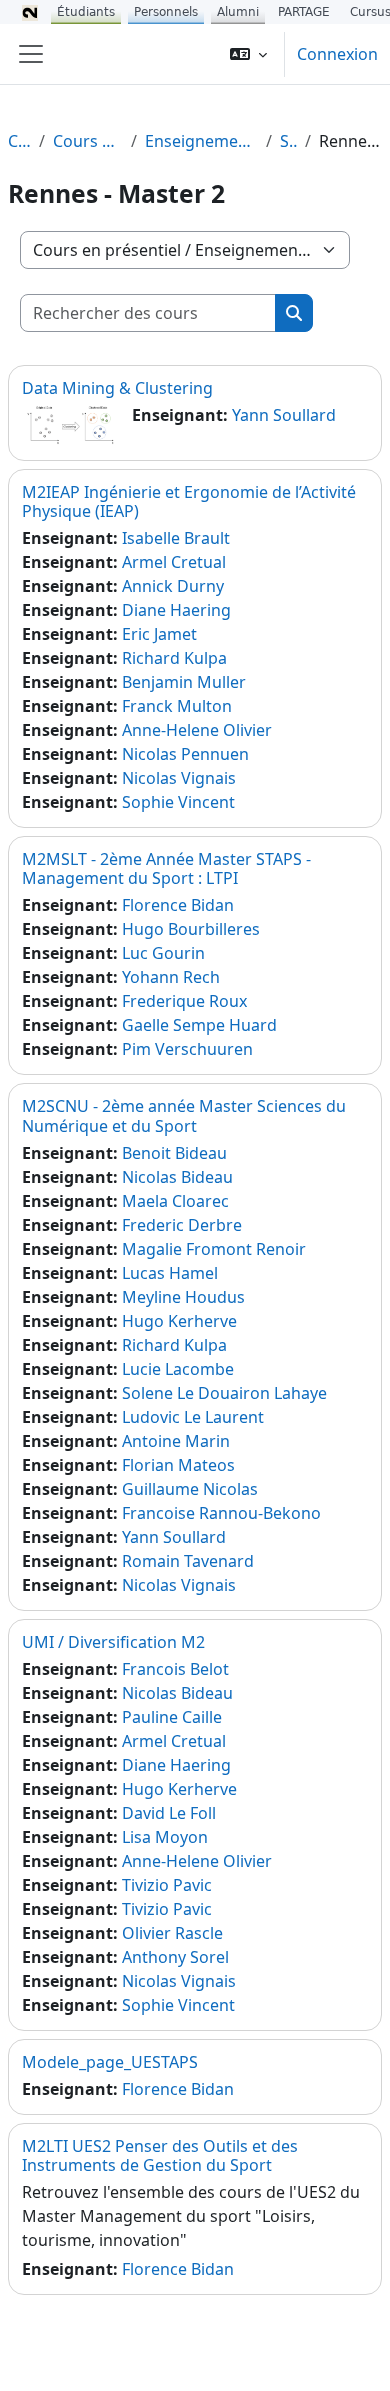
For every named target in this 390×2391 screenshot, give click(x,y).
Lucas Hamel (170, 1273)
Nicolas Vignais (179, 778)
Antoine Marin (176, 1441)
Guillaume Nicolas (190, 1489)
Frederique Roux (184, 1001)
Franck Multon (177, 706)
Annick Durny (173, 586)
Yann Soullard (284, 415)
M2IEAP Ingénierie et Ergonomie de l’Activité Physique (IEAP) (189, 501)
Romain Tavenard (188, 1561)
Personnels (166, 12)
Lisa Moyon (165, 1837)
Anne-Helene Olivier (197, 730)
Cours (19, 141)
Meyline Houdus (183, 1297)
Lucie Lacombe (178, 1369)
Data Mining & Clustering (117, 388)
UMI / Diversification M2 (113, 1642)
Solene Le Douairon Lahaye (224, 1393)
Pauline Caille (172, 1717)
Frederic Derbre (182, 1225)
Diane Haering (176, 610)
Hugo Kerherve (179, 1321)
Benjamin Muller (184, 682)
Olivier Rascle (172, 1933)
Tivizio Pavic (167, 1885)
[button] (248, 54)
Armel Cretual (174, 562)
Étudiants (86, 12)
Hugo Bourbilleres (191, 929)
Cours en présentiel (87, 141)
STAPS (288, 141)
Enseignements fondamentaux (201, 141)
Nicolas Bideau (177, 1177)
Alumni (238, 12)
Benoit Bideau (174, 1153)
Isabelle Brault (176, 538)
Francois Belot (175, 1669)
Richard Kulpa (174, 658)
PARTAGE (304, 12)
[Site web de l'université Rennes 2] (30, 12)
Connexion (337, 54)
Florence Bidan (178, 905)
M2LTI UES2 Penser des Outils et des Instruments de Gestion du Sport (160, 2155)
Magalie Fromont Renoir (214, 1249)
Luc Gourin (163, 953)
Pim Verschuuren (187, 1049)
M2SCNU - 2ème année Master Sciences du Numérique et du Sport (184, 1115)
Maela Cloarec (175, 1201)
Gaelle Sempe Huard (199, 1025)
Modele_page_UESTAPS (110, 2062)
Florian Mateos (178, 1465)
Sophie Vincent (178, 802)
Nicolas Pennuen (185, 754)
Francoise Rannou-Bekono (221, 1513)
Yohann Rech (171, 977)
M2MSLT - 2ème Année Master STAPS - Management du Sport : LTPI (166, 868)
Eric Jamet (159, 634)
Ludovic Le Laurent (193, 1417)
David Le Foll (169, 1813)
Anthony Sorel (175, 1957)
